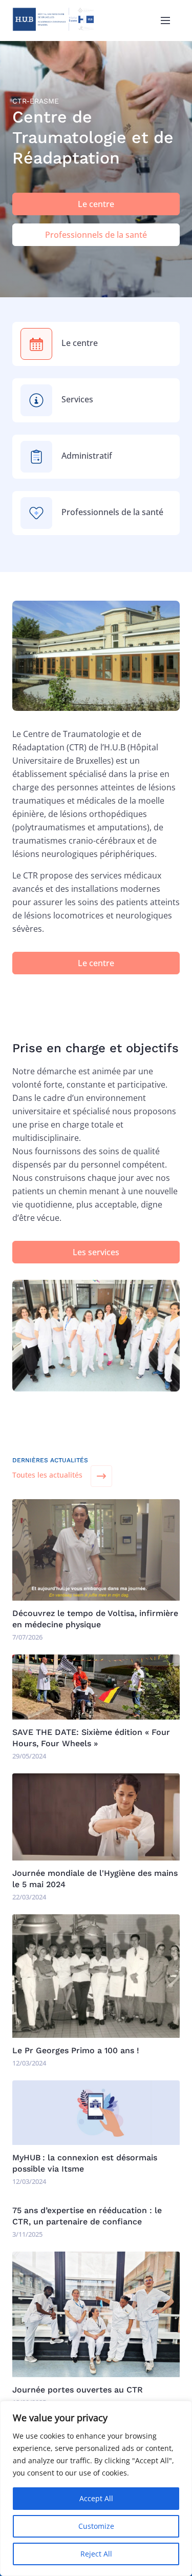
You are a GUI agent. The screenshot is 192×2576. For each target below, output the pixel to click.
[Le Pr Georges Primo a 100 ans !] (96, 2035)
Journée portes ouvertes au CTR (78, 2390)
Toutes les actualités (47, 1475)
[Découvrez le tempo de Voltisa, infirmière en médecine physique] (96, 1598)
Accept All (96, 2498)
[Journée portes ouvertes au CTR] (96, 2374)
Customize (96, 2526)
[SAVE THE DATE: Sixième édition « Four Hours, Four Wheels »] (96, 1716)
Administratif (87, 456)
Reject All (96, 2554)
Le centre (96, 204)
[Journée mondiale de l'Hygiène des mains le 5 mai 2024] (96, 1857)
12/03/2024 (29, 2063)
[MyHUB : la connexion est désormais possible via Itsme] (96, 2142)
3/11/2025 (27, 2234)
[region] (96, 2488)
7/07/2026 (27, 1637)
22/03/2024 (29, 1897)
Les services (96, 1252)
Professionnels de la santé (96, 235)
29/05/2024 (29, 1756)
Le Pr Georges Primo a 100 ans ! (76, 2050)
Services (77, 399)
